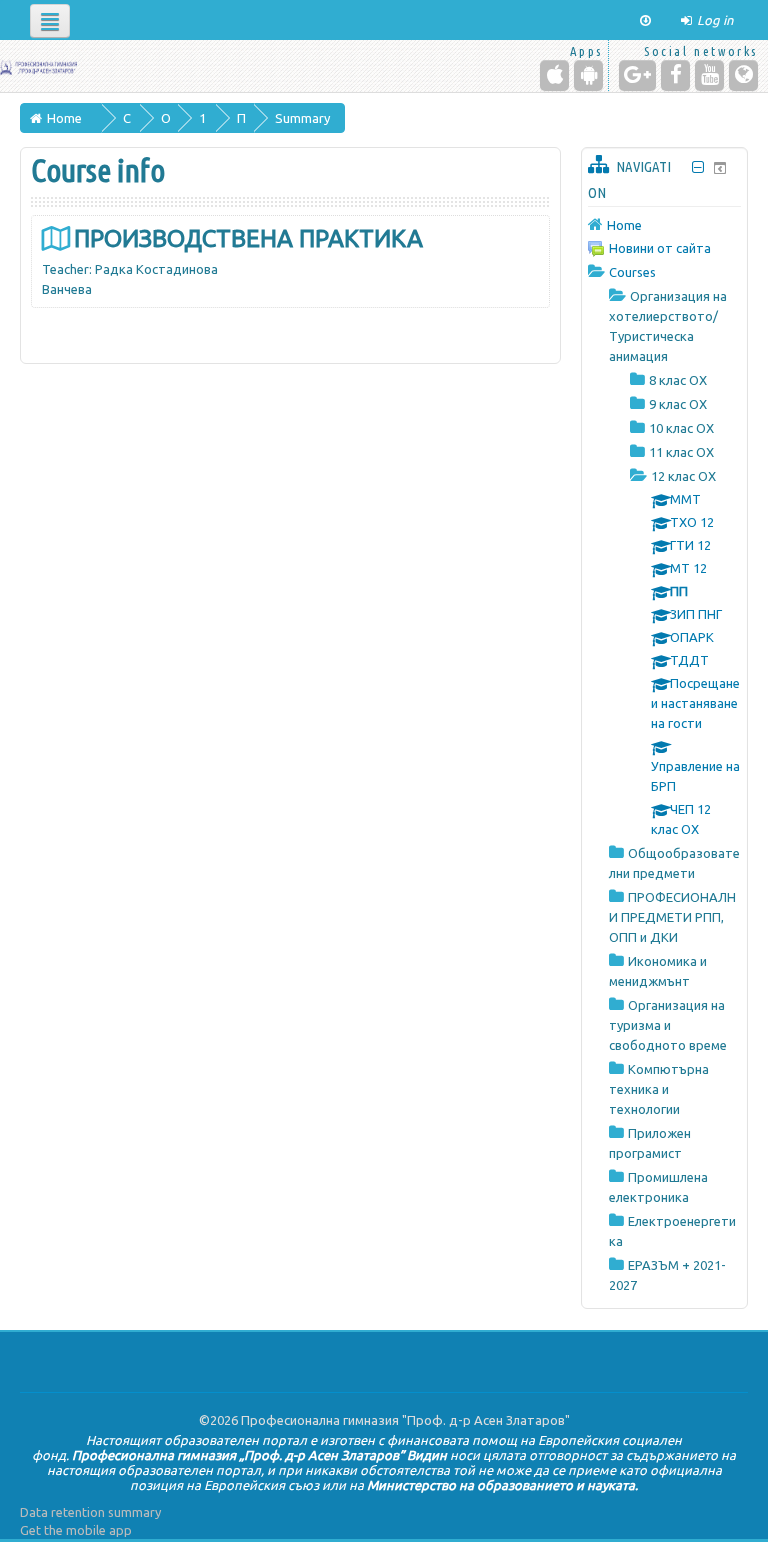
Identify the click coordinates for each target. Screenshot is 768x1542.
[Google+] (637, 75)
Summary (302, 118)
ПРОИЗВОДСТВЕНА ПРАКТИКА (248, 238)
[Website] (743, 75)
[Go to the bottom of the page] (645, 20)
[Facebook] (675, 75)
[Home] (38, 66)
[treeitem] (664, 224)
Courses (632, 272)
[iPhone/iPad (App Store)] (554, 75)
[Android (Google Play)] (588, 75)
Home (624, 225)
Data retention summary (90, 1512)
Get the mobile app (76, 1530)
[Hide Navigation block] (698, 167)
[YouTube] (709, 75)
